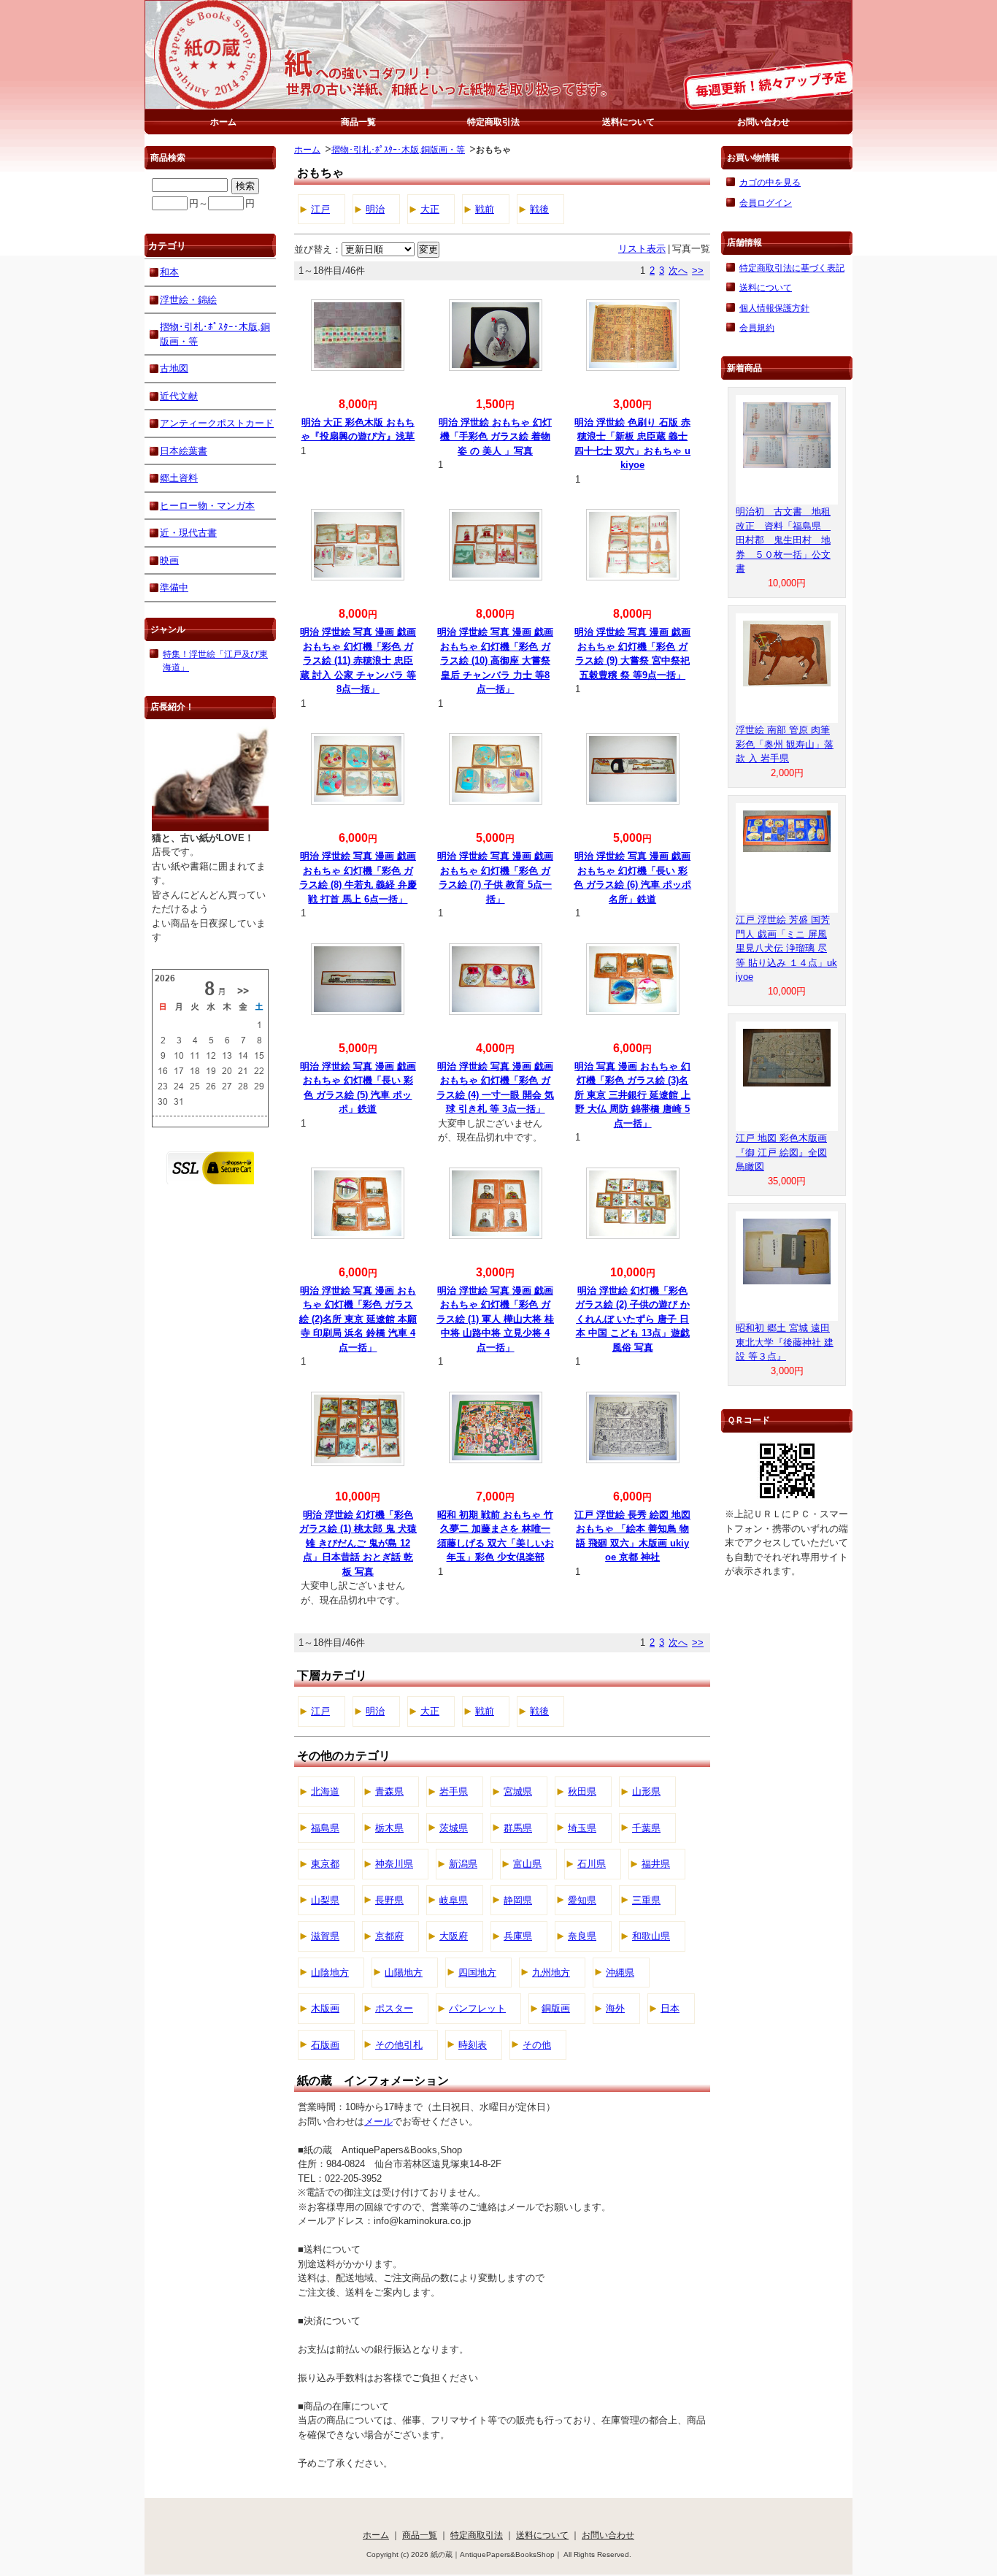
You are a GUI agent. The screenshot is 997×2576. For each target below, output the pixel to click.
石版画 (325, 2045)
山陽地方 (404, 1973)
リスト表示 (642, 249)
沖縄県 (620, 1973)
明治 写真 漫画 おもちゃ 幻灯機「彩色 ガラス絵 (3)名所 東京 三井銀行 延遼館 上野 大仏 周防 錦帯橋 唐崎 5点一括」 (632, 1095)
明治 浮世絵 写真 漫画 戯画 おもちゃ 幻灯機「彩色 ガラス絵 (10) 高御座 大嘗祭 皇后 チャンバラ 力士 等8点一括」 (495, 660)
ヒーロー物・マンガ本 (207, 506)
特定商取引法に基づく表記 (792, 268)
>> (698, 271)
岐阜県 (454, 1900)
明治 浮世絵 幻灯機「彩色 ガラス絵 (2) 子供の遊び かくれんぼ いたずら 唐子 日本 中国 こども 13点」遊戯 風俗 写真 (632, 1319)
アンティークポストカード (217, 423)
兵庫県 (518, 1936)
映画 (169, 560)
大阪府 (454, 1936)
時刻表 (473, 2045)
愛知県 (582, 1900)
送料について (628, 122)
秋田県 (582, 1791)
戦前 (485, 209)
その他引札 (399, 2045)
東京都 (325, 1864)
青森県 (389, 1791)
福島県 (325, 1828)
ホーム (223, 122)
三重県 (646, 1900)
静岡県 (518, 1900)
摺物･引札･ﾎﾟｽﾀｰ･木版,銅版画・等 (398, 149)
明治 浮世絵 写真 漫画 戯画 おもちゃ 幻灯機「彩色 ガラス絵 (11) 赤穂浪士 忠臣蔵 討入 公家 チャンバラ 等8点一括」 (358, 660)
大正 (430, 209)
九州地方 (551, 1973)
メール (378, 2121)
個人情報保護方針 (774, 308)
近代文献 (179, 396)
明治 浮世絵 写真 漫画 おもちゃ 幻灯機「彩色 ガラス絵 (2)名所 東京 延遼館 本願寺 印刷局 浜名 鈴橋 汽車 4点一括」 (358, 1319)
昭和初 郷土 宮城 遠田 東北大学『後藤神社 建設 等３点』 (785, 1342)
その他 (537, 2045)
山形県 (646, 1791)
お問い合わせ (763, 122)
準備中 (174, 587)
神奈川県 (394, 1864)
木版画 (325, 2008)
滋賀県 (325, 1936)
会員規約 (757, 327)
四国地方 (477, 1973)
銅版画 (556, 2008)
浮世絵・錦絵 (188, 300)
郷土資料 (179, 478)
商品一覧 (358, 122)
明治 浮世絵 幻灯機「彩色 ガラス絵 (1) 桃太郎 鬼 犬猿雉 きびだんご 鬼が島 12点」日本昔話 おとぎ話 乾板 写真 (358, 1543)
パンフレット (477, 2008)
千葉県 (646, 1828)
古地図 (174, 368)
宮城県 (518, 1791)
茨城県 (454, 1828)
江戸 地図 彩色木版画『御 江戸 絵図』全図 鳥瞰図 (781, 1152)
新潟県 (463, 1864)
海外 (615, 2008)
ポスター (394, 2008)
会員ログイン (766, 203)
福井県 (656, 1864)
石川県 (592, 1864)
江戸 (320, 209)
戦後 (539, 209)
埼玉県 (582, 1828)
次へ (678, 271)
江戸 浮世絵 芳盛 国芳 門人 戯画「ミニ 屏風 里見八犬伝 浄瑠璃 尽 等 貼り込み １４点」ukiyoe (786, 948)
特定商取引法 (493, 122)
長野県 (389, 1900)
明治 (375, 209)
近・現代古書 (188, 533)
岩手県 (454, 1791)
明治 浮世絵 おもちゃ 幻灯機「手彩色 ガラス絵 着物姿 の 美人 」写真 (495, 437)
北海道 (325, 1791)
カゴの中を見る (770, 182)
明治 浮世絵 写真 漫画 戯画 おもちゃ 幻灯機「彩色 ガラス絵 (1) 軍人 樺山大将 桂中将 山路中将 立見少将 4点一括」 (495, 1319)
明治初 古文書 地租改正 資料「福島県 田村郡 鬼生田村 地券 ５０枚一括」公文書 (783, 540)
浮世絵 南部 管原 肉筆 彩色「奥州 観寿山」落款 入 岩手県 (785, 744)
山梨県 (325, 1900)
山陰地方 (330, 1973)
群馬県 (518, 1828)
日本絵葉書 (184, 451)
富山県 (527, 1864)
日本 (670, 2008)
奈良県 (582, 1936)
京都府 (389, 1936)
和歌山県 (651, 1936)
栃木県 (389, 1828)
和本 (169, 272)
